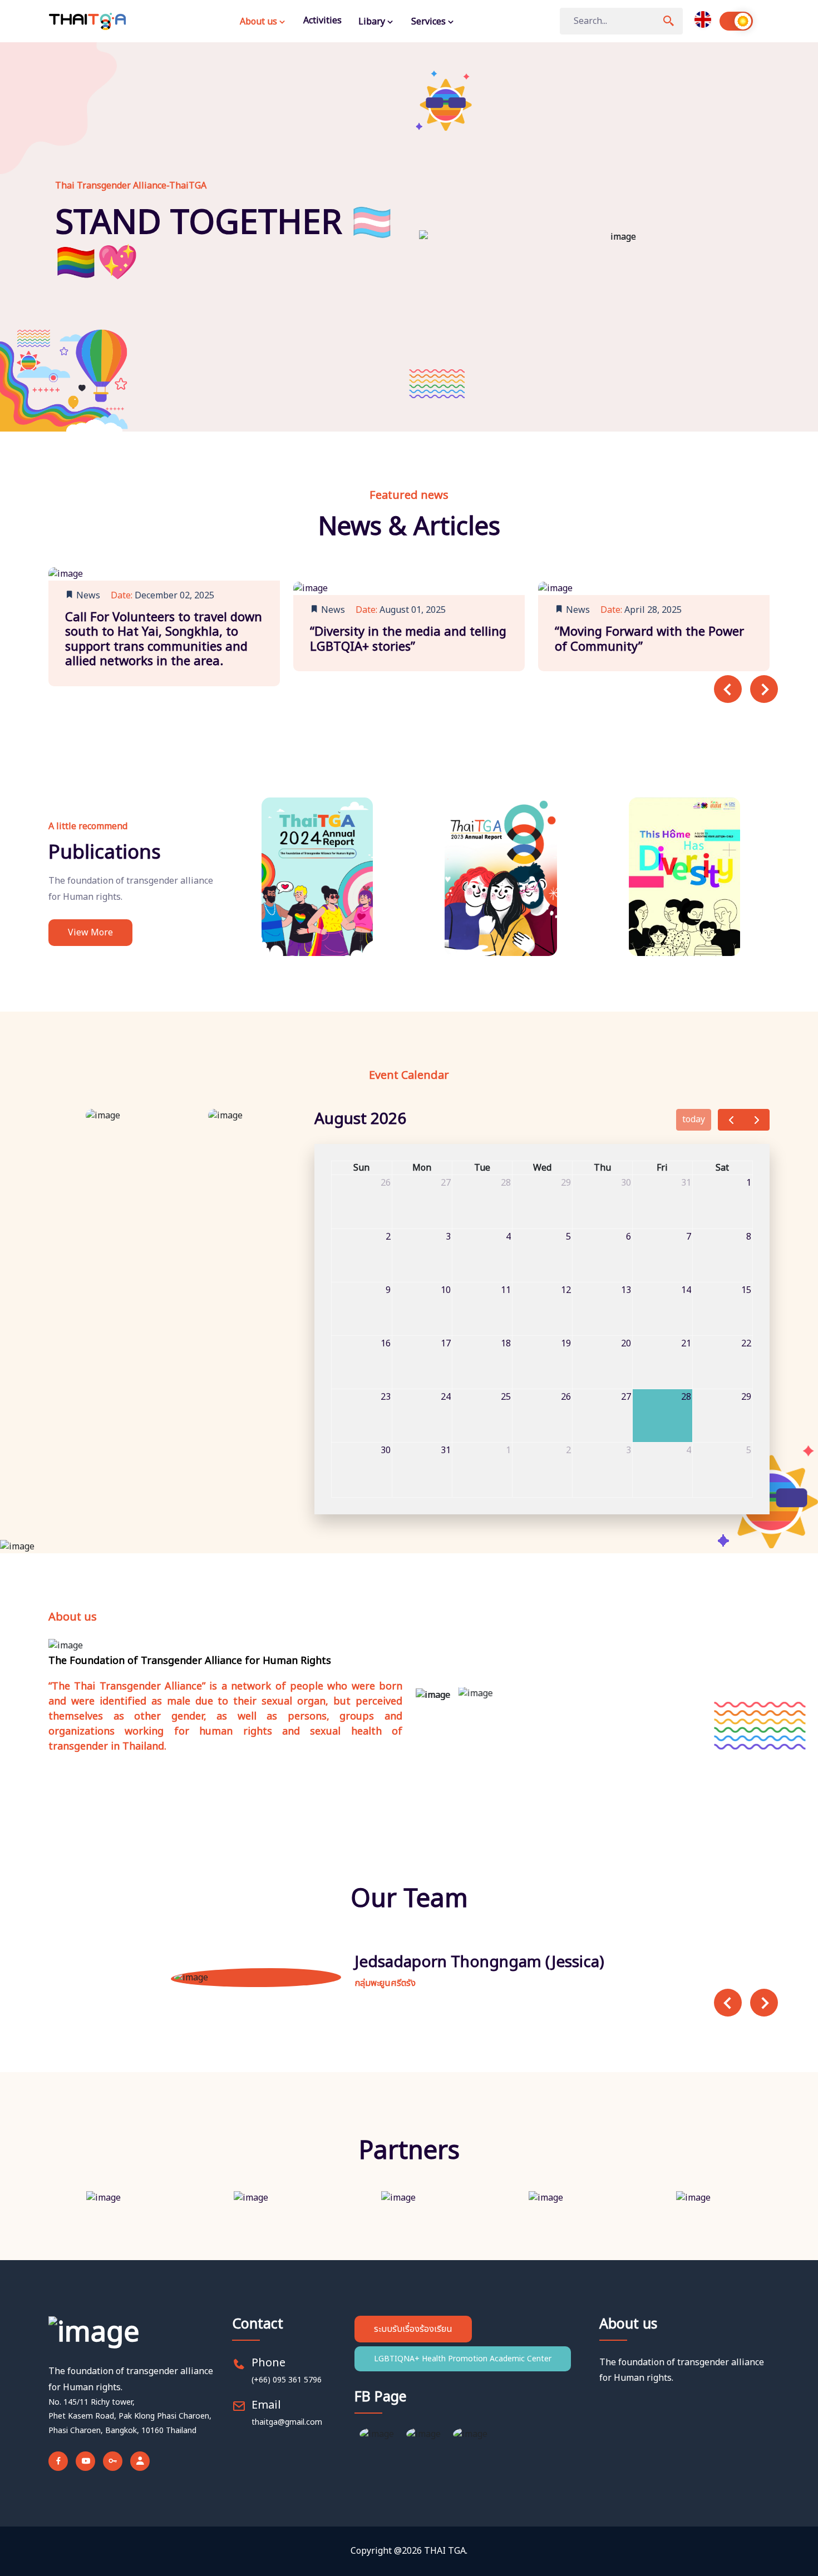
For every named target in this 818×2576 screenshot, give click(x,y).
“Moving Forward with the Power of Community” (649, 639)
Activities (322, 21)
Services (430, 22)
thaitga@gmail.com (287, 2422)
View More (90, 933)
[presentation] (728, 689)
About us (260, 22)
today (694, 1119)
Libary (373, 22)
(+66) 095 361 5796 (287, 2380)
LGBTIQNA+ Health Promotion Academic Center (463, 2359)
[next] (757, 1120)
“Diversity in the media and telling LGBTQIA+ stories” (408, 639)
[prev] (731, 1120)
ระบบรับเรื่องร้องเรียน (413, 2329)
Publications (105, 853)
